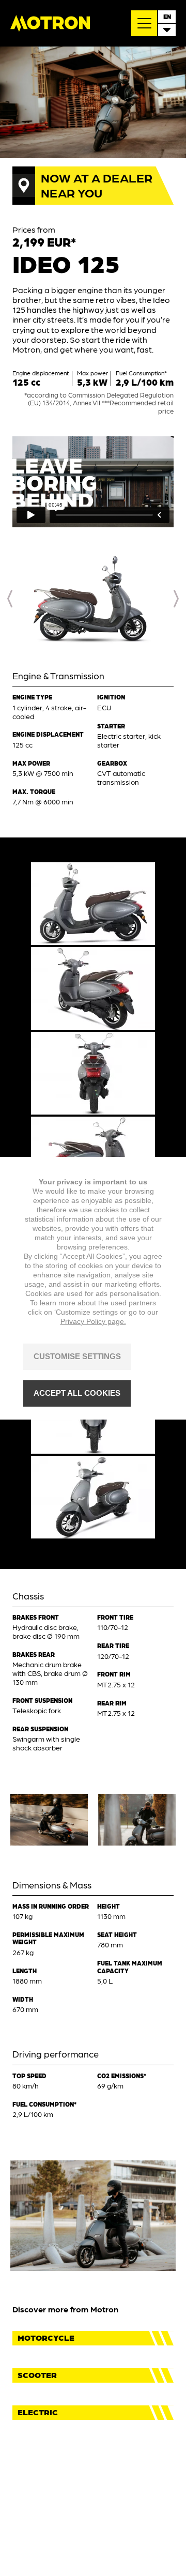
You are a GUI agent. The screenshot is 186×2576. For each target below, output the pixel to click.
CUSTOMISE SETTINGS (77, 1356)
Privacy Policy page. (93, 1321)
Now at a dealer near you (97, 185)
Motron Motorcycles (50, 23)
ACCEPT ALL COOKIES (77, 1393)
